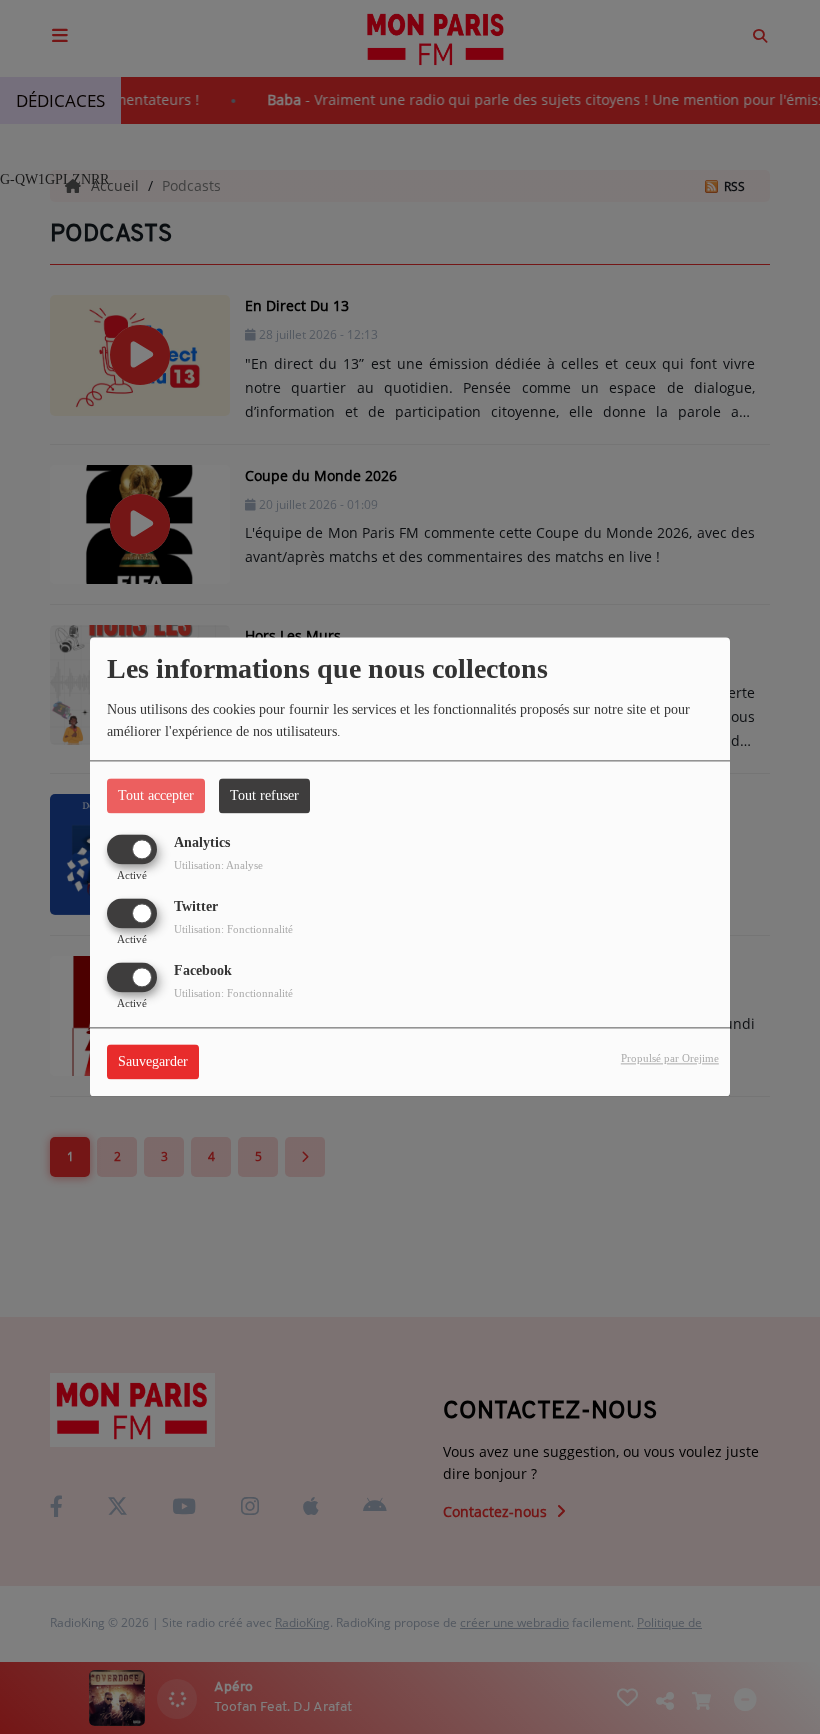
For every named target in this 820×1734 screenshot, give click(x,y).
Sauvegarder (153, 1062)
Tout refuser (264, 795)
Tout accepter (156, 795)
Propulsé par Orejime (670, 1059)
